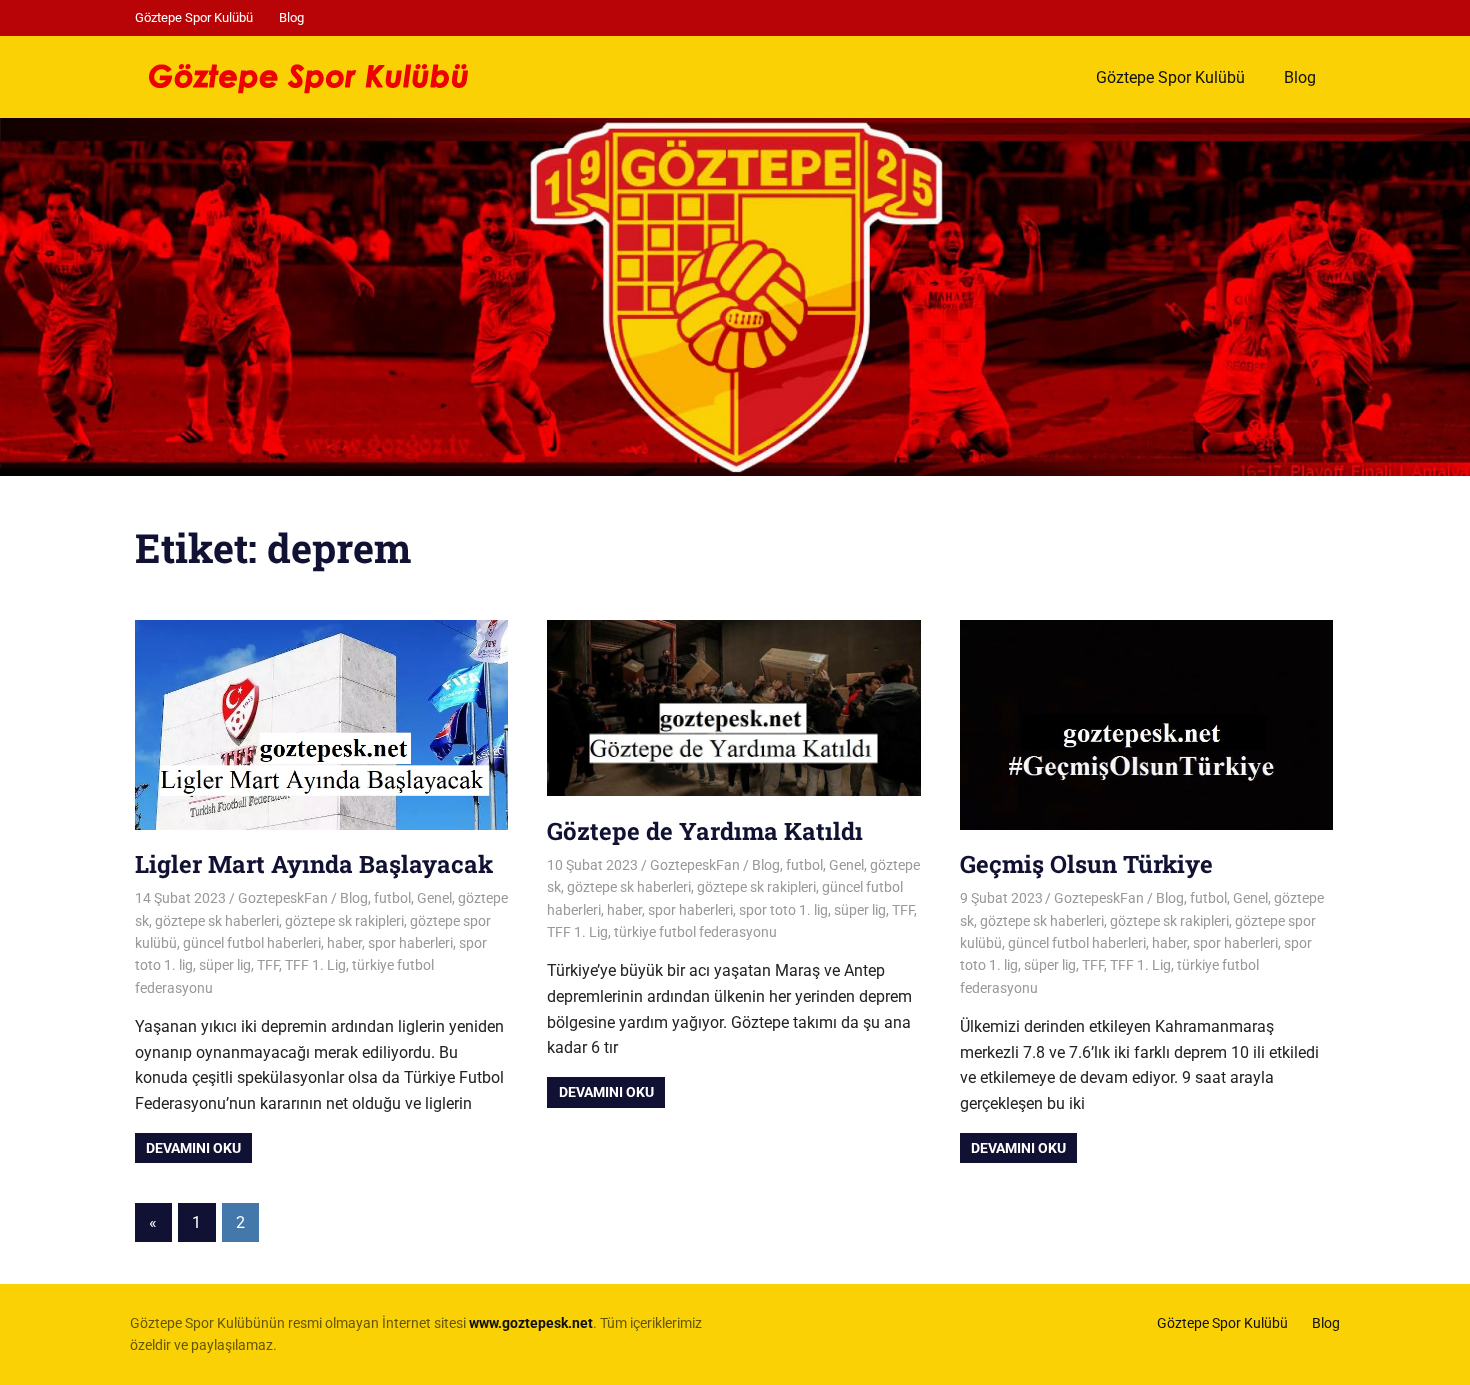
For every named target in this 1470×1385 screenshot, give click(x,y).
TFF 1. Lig (315, 965)
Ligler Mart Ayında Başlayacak (314, 864)
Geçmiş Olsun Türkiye (1086, 864)
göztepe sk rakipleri (344, 921)
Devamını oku (193, 1148)
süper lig (225, 965)
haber (344, 943)
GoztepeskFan (283, 898)
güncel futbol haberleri (252, 943)
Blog (291, 17)
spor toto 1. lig (783, 910)
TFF (268, 965)
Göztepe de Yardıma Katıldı (705, 831)
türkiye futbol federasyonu (695, 932)
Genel (434, 898)
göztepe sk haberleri (217, 921)
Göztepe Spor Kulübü (194, 17)
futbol (392, 898)
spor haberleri (410, 943)
